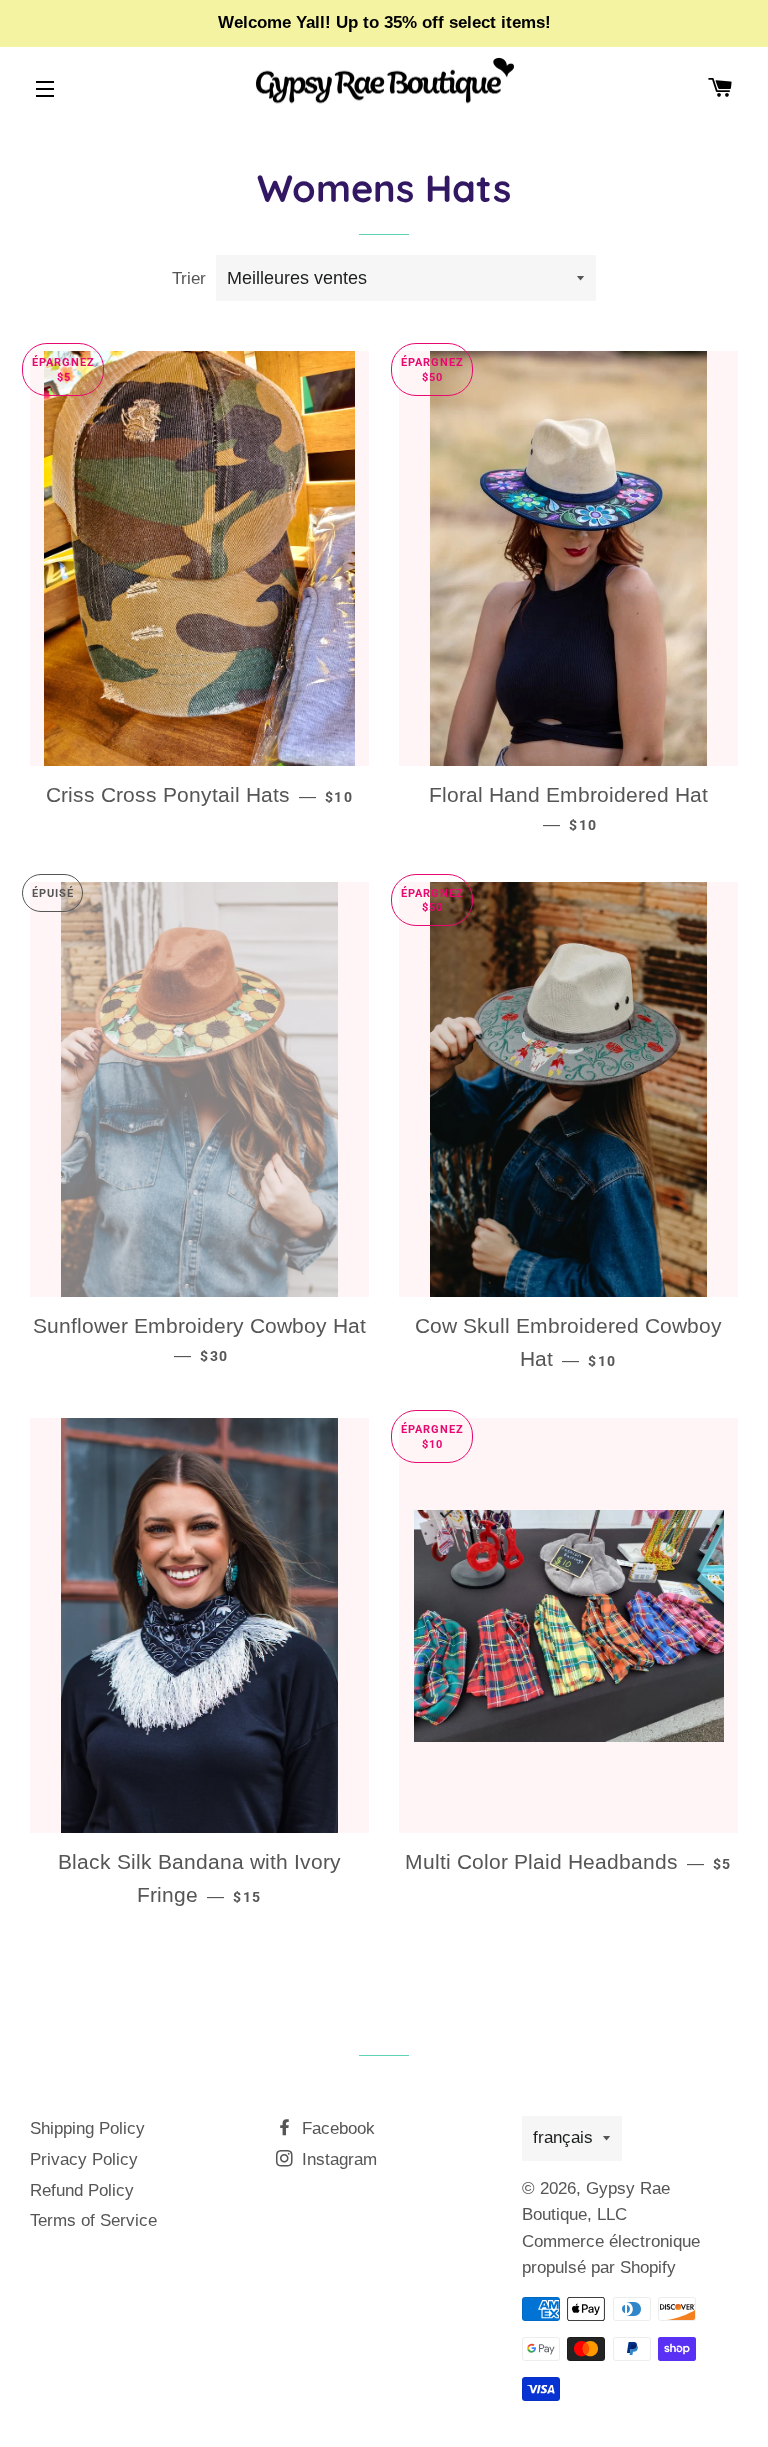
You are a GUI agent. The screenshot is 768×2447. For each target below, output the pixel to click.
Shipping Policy (87, 2128)
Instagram (337, 2159)
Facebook (336, 2128)
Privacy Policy (84, 2159)
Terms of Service (93, 2220)
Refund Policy (82, 2190)
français (563, 2137)
